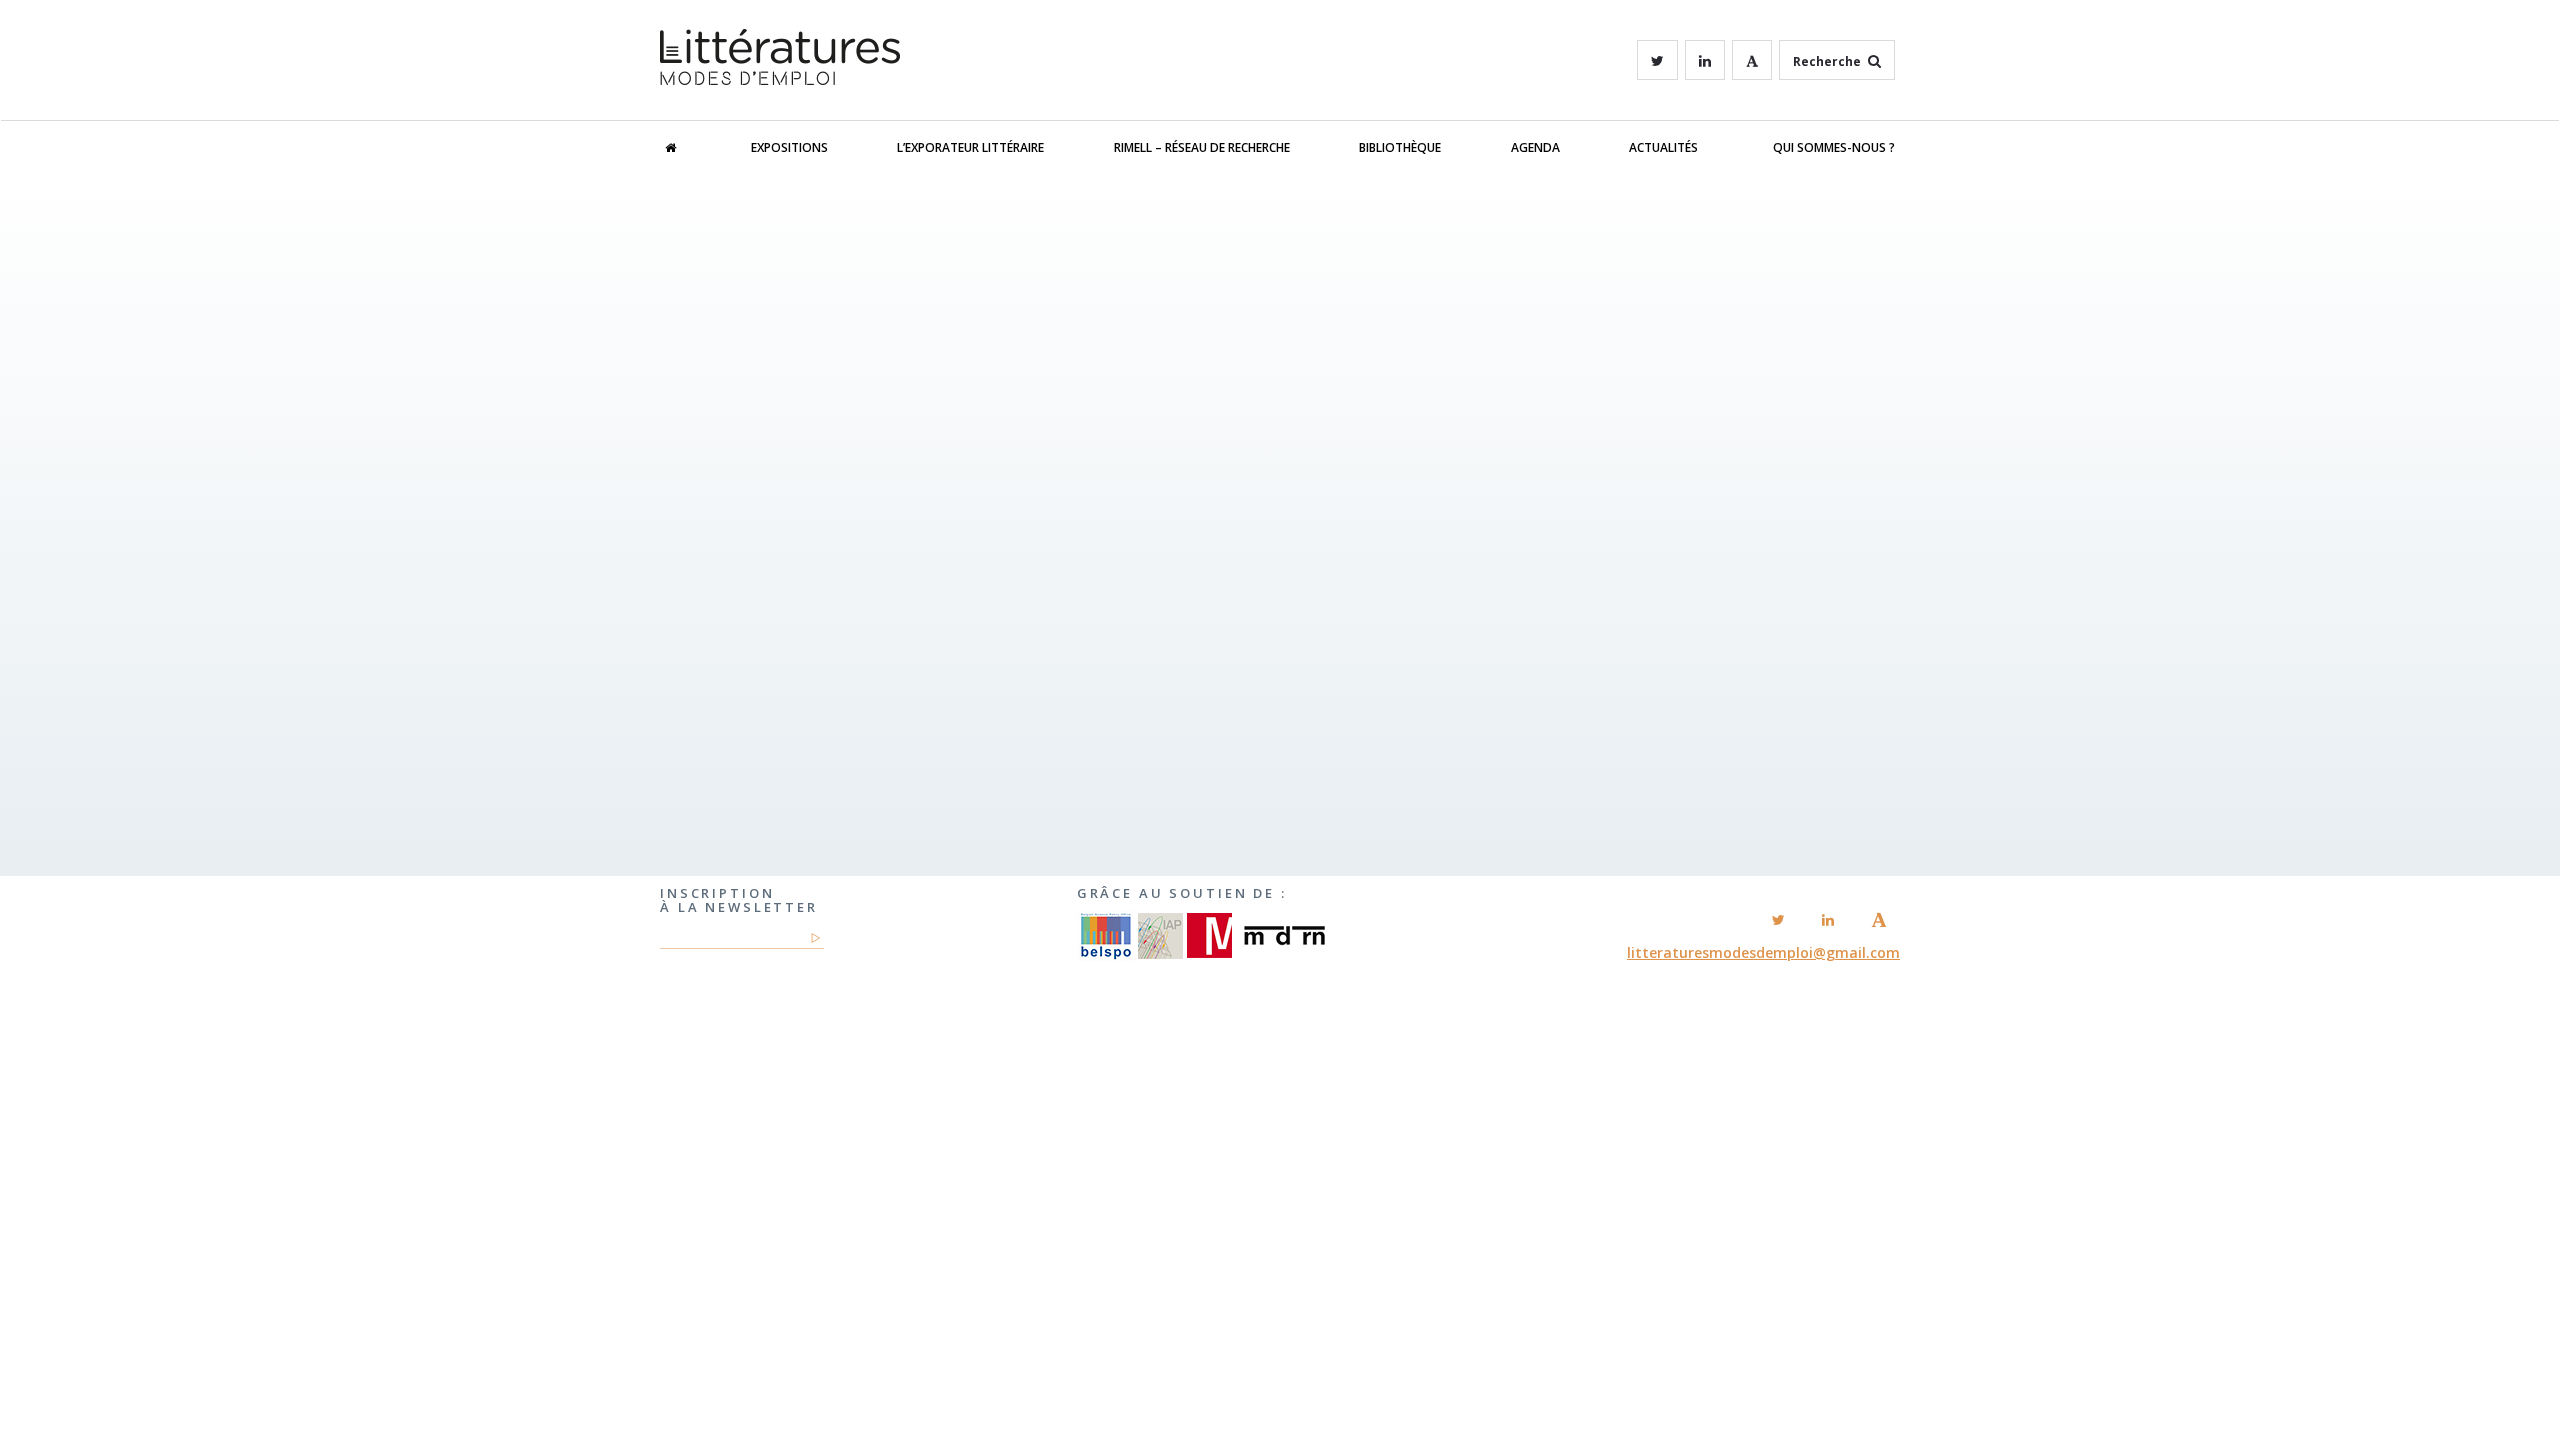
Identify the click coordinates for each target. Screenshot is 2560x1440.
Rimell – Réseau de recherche (1202, 147)
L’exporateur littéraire (970, 147)
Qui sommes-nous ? (1834, 147)
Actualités (1663, 147)
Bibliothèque (1400, 147)
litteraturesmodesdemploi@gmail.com (1763, 952)
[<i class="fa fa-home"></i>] (690, 148)
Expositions (789, 147)
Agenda (1535, 147)
